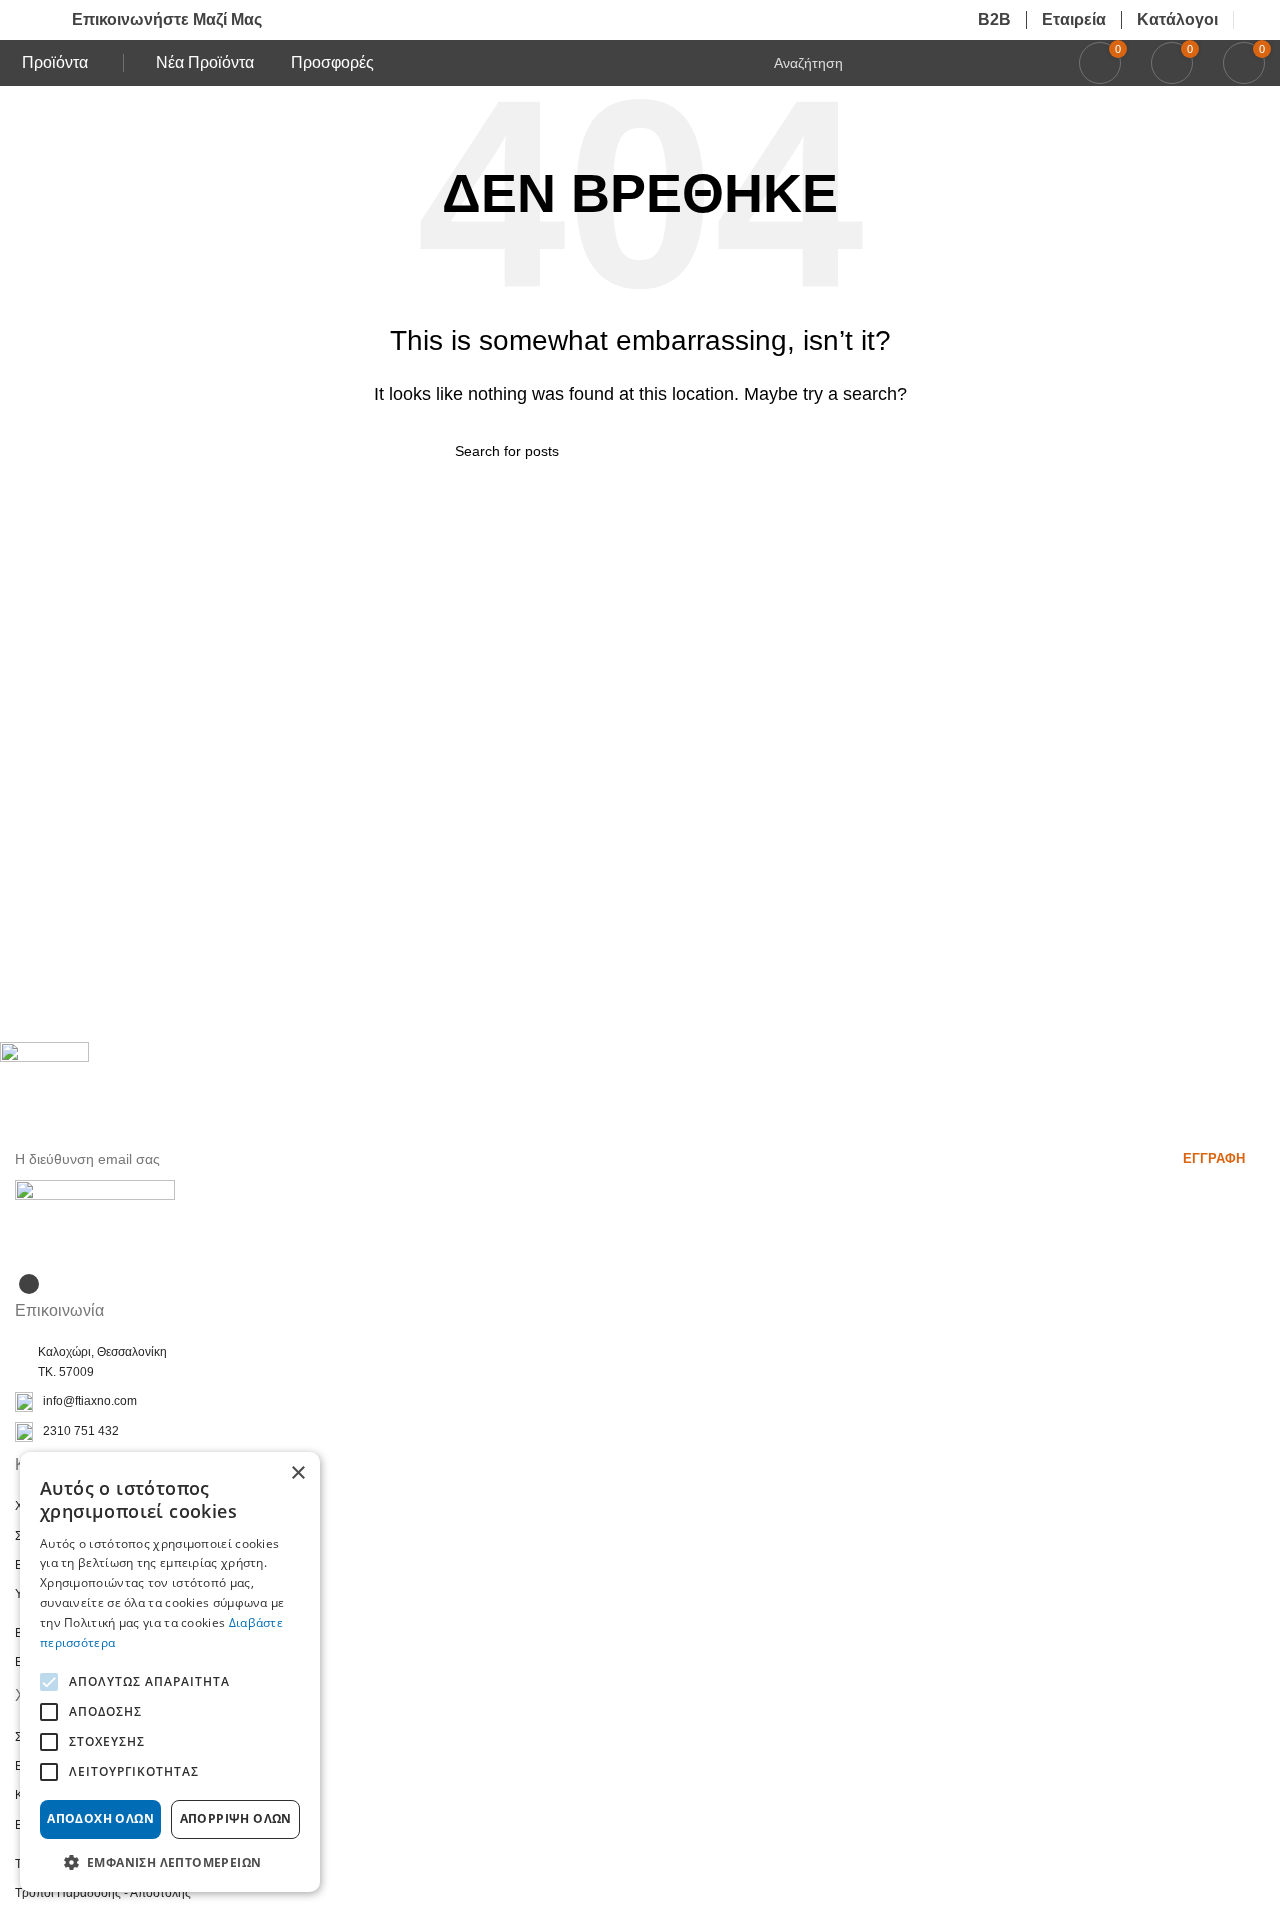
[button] (170, 1862)
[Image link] (95, 1213)
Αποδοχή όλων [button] (100, 1818)
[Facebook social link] (29, 1284)
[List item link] (640, 1402)
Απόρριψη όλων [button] (236, 1818)
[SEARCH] (817, 451)
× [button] (297, 1473)
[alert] (170, 1672)
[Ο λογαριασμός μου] (1257, 20)
